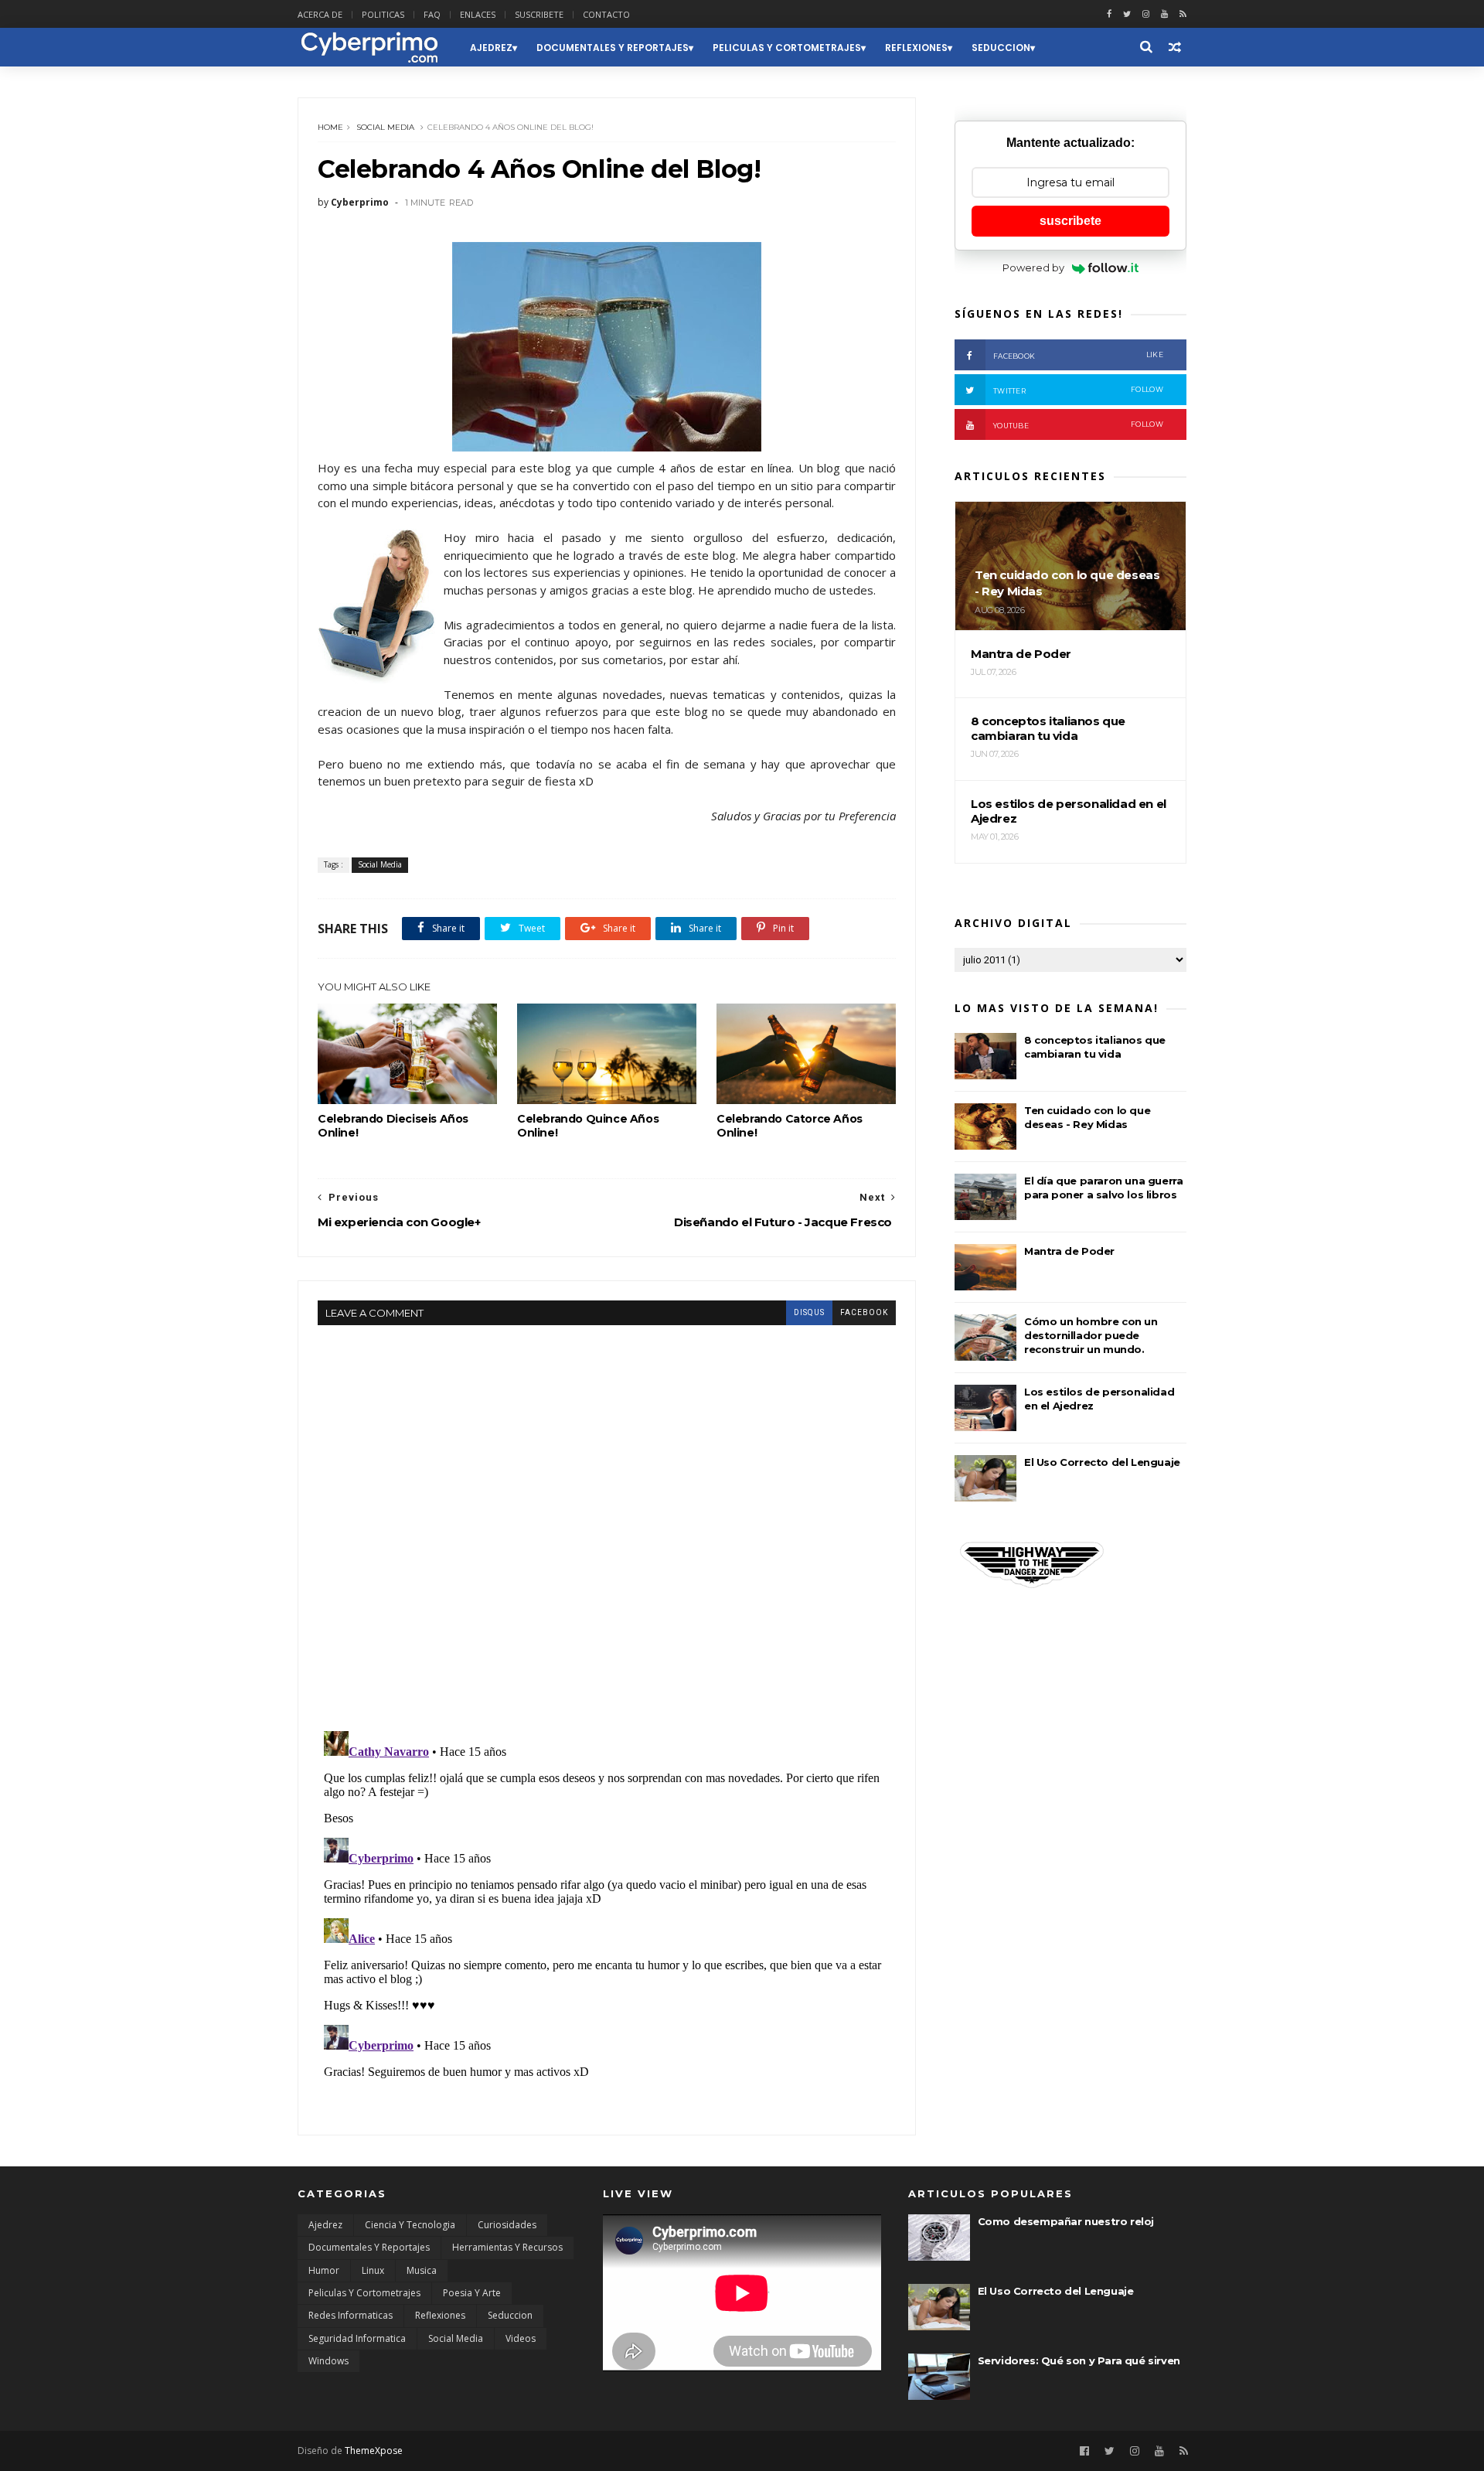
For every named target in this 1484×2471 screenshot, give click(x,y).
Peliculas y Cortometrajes (787, 48)
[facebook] (1109, 14)
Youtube (1078, 425)
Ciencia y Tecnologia (410, 2225)
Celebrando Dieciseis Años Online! (393, 1126)
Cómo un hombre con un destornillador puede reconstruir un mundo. (1091, 1335)
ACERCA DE (320, 14)
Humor (324, 2270)
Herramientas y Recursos (507, 2247)
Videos (521, 2338)
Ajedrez (491, 48)
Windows (328, 2361)
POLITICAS (383, 14)
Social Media (385, 127)
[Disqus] (607, 1518)
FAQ (432, 14)
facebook (864, 1312)
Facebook (1078, 355)
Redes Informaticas (351, 2315)
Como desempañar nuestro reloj (1066, 2221)
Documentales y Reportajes (613, 48)
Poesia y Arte (472, 2293)
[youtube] (1164, 14)
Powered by (1033, 268)
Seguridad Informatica (357, 2338)
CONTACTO (606, 14)
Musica (422, 2270)
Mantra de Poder (1069, 1251)
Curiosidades (507, 2225)
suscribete (1070, 221)
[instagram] (1146, 14)
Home (330, 127)
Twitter (1078, 390)
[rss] (1183, 14)
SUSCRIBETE (539, 14)
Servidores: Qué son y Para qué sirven (1079, 2360)
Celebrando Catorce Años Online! (790, 1126)
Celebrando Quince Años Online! (588, 1126)
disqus (809, 1312)
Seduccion (1001, 48)
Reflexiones (916, 48)
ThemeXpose (374, 2451)
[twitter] (1127, 14)
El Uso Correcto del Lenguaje (1102, 1462)
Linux (373, 2270)
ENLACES (478, 14)
